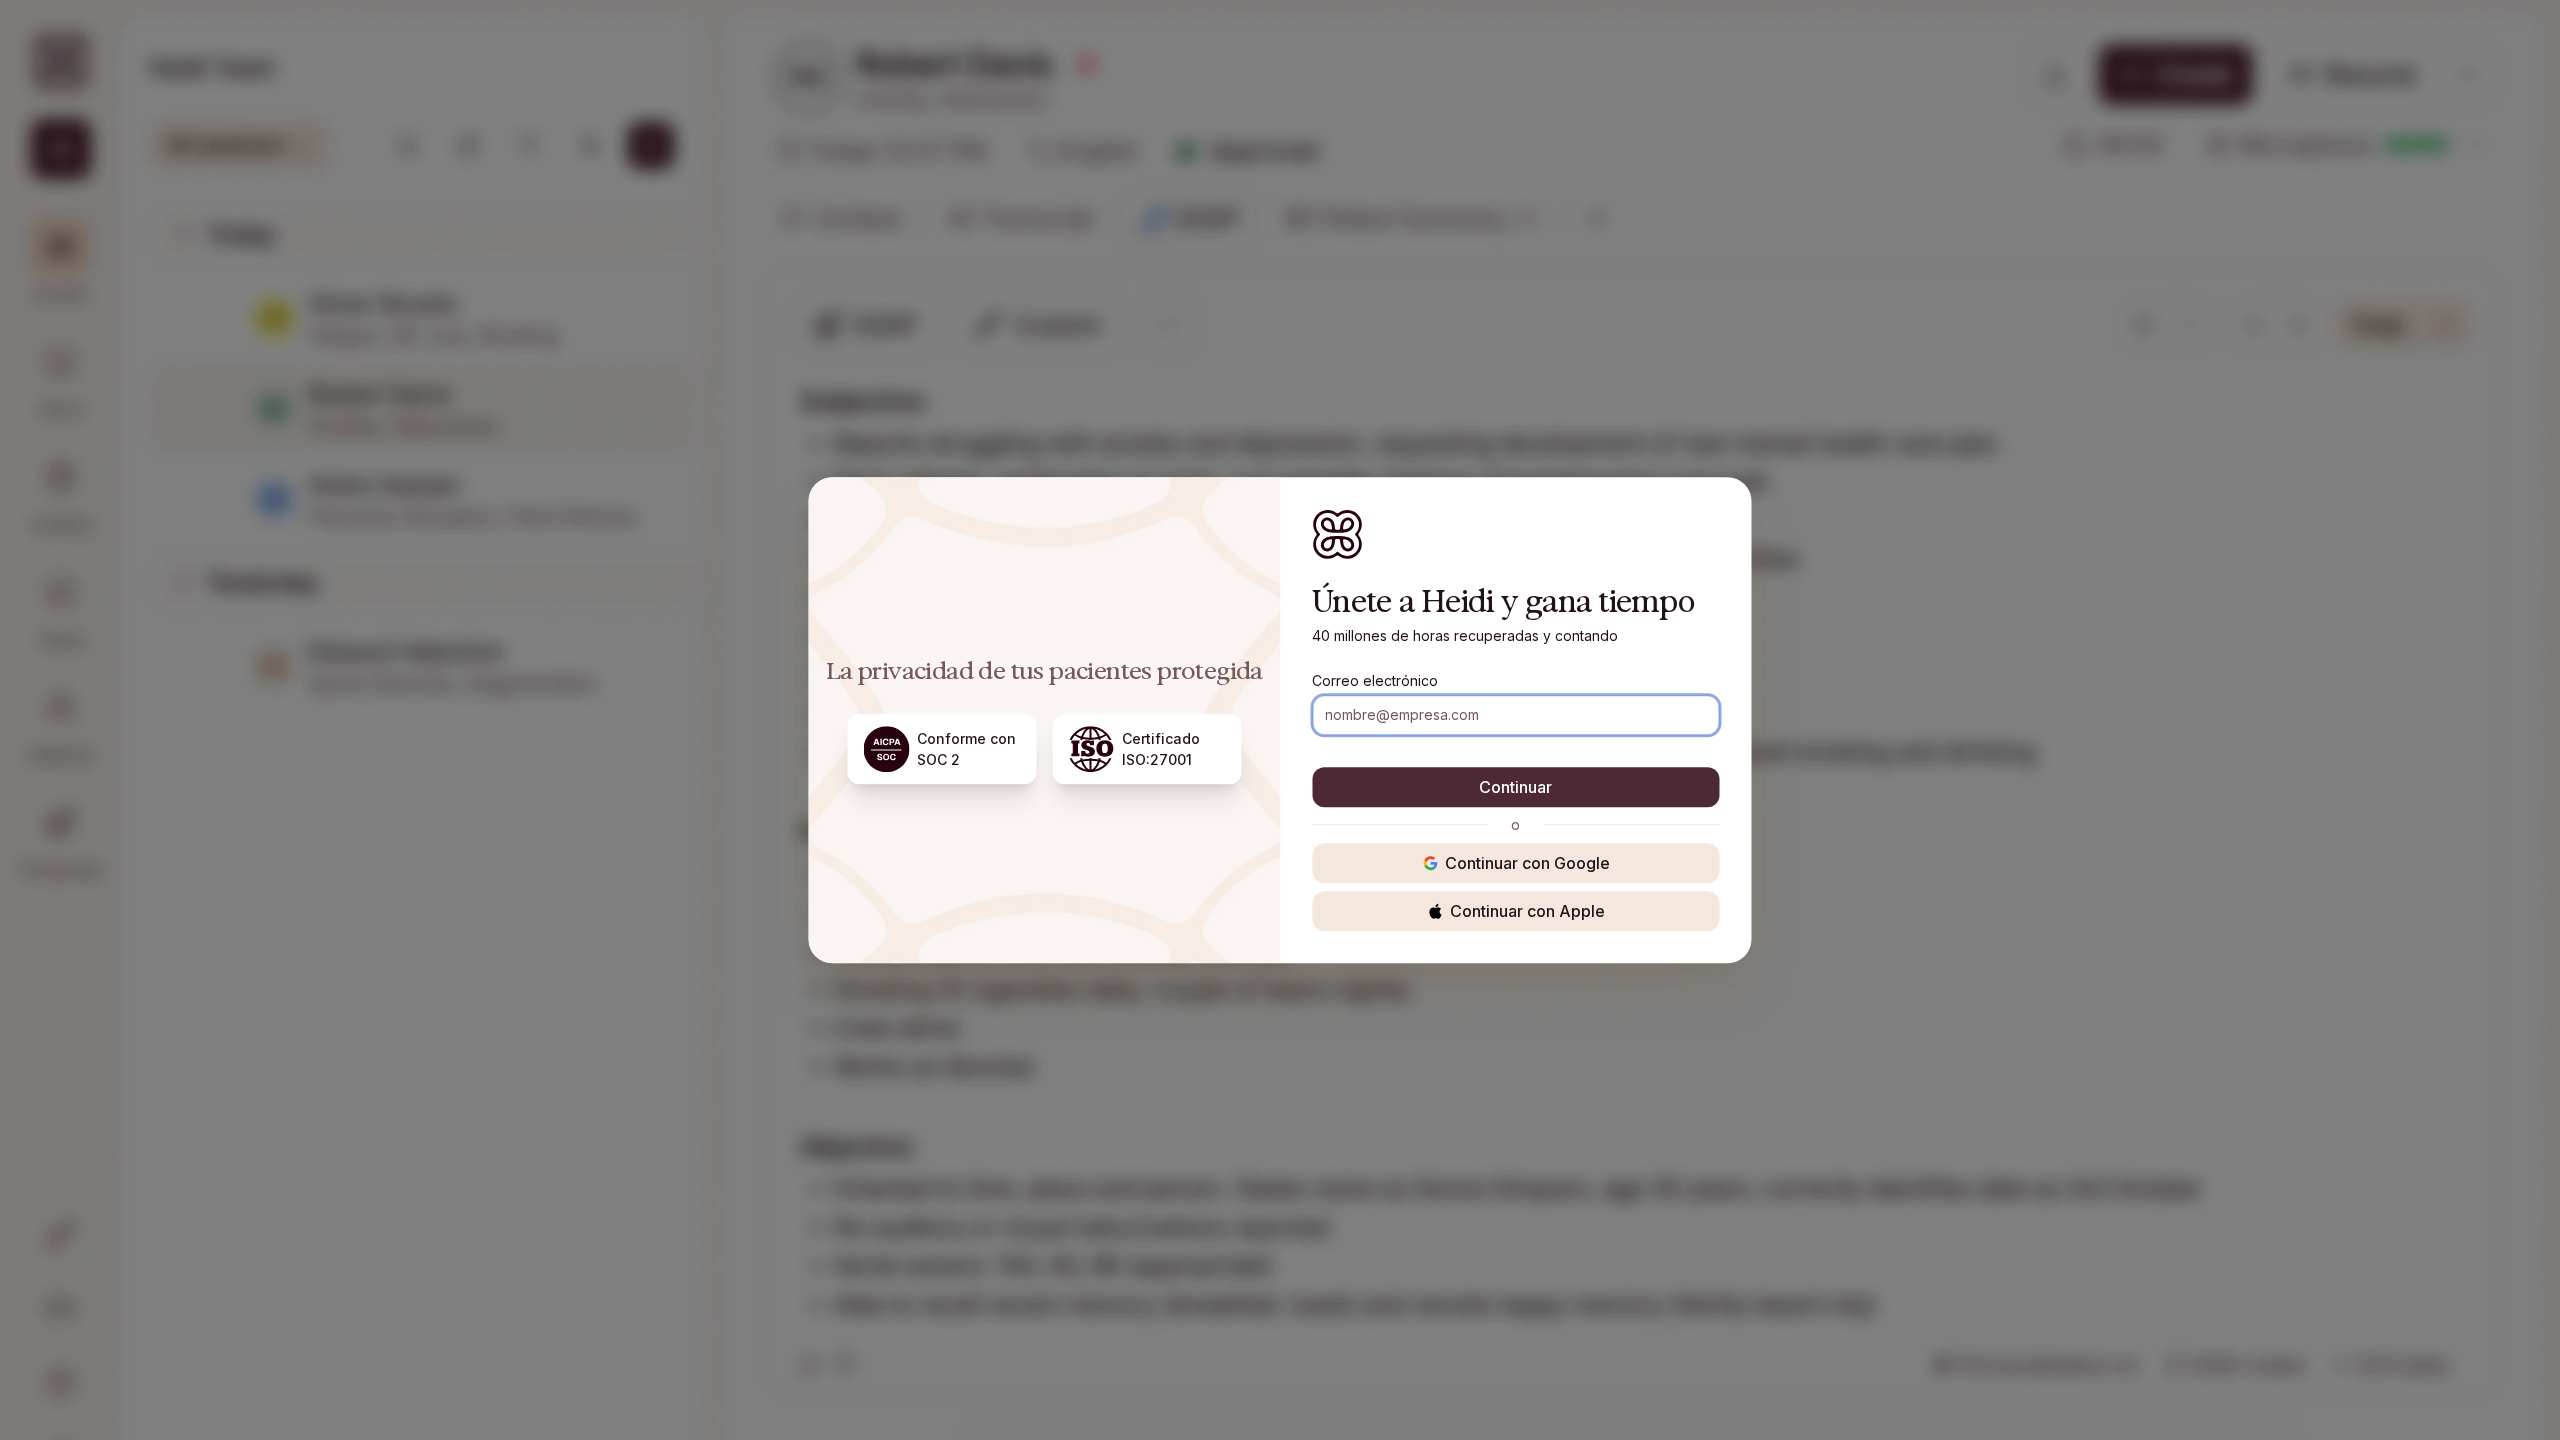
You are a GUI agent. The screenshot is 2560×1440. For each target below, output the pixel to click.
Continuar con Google (1527, 863)
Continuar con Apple (1527, 911)
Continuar (1515, 787)
